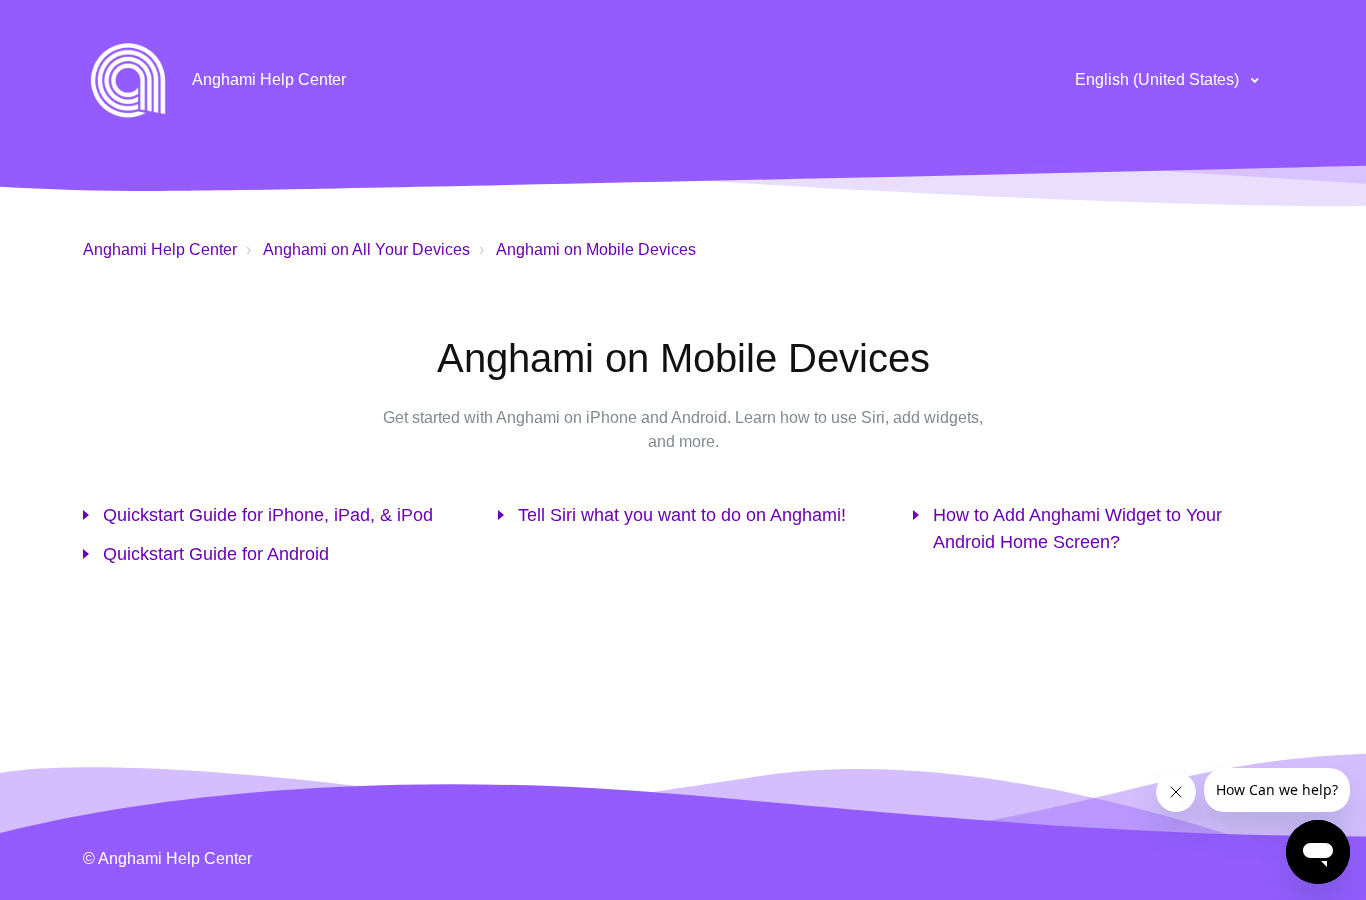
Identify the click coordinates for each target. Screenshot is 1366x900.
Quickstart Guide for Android (216, 554)
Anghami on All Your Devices (366, 249)
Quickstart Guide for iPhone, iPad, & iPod (268, 515)
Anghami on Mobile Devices (596, 249)
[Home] (128, 80)
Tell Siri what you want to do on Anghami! (682, 515)
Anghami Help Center (160, 249)
